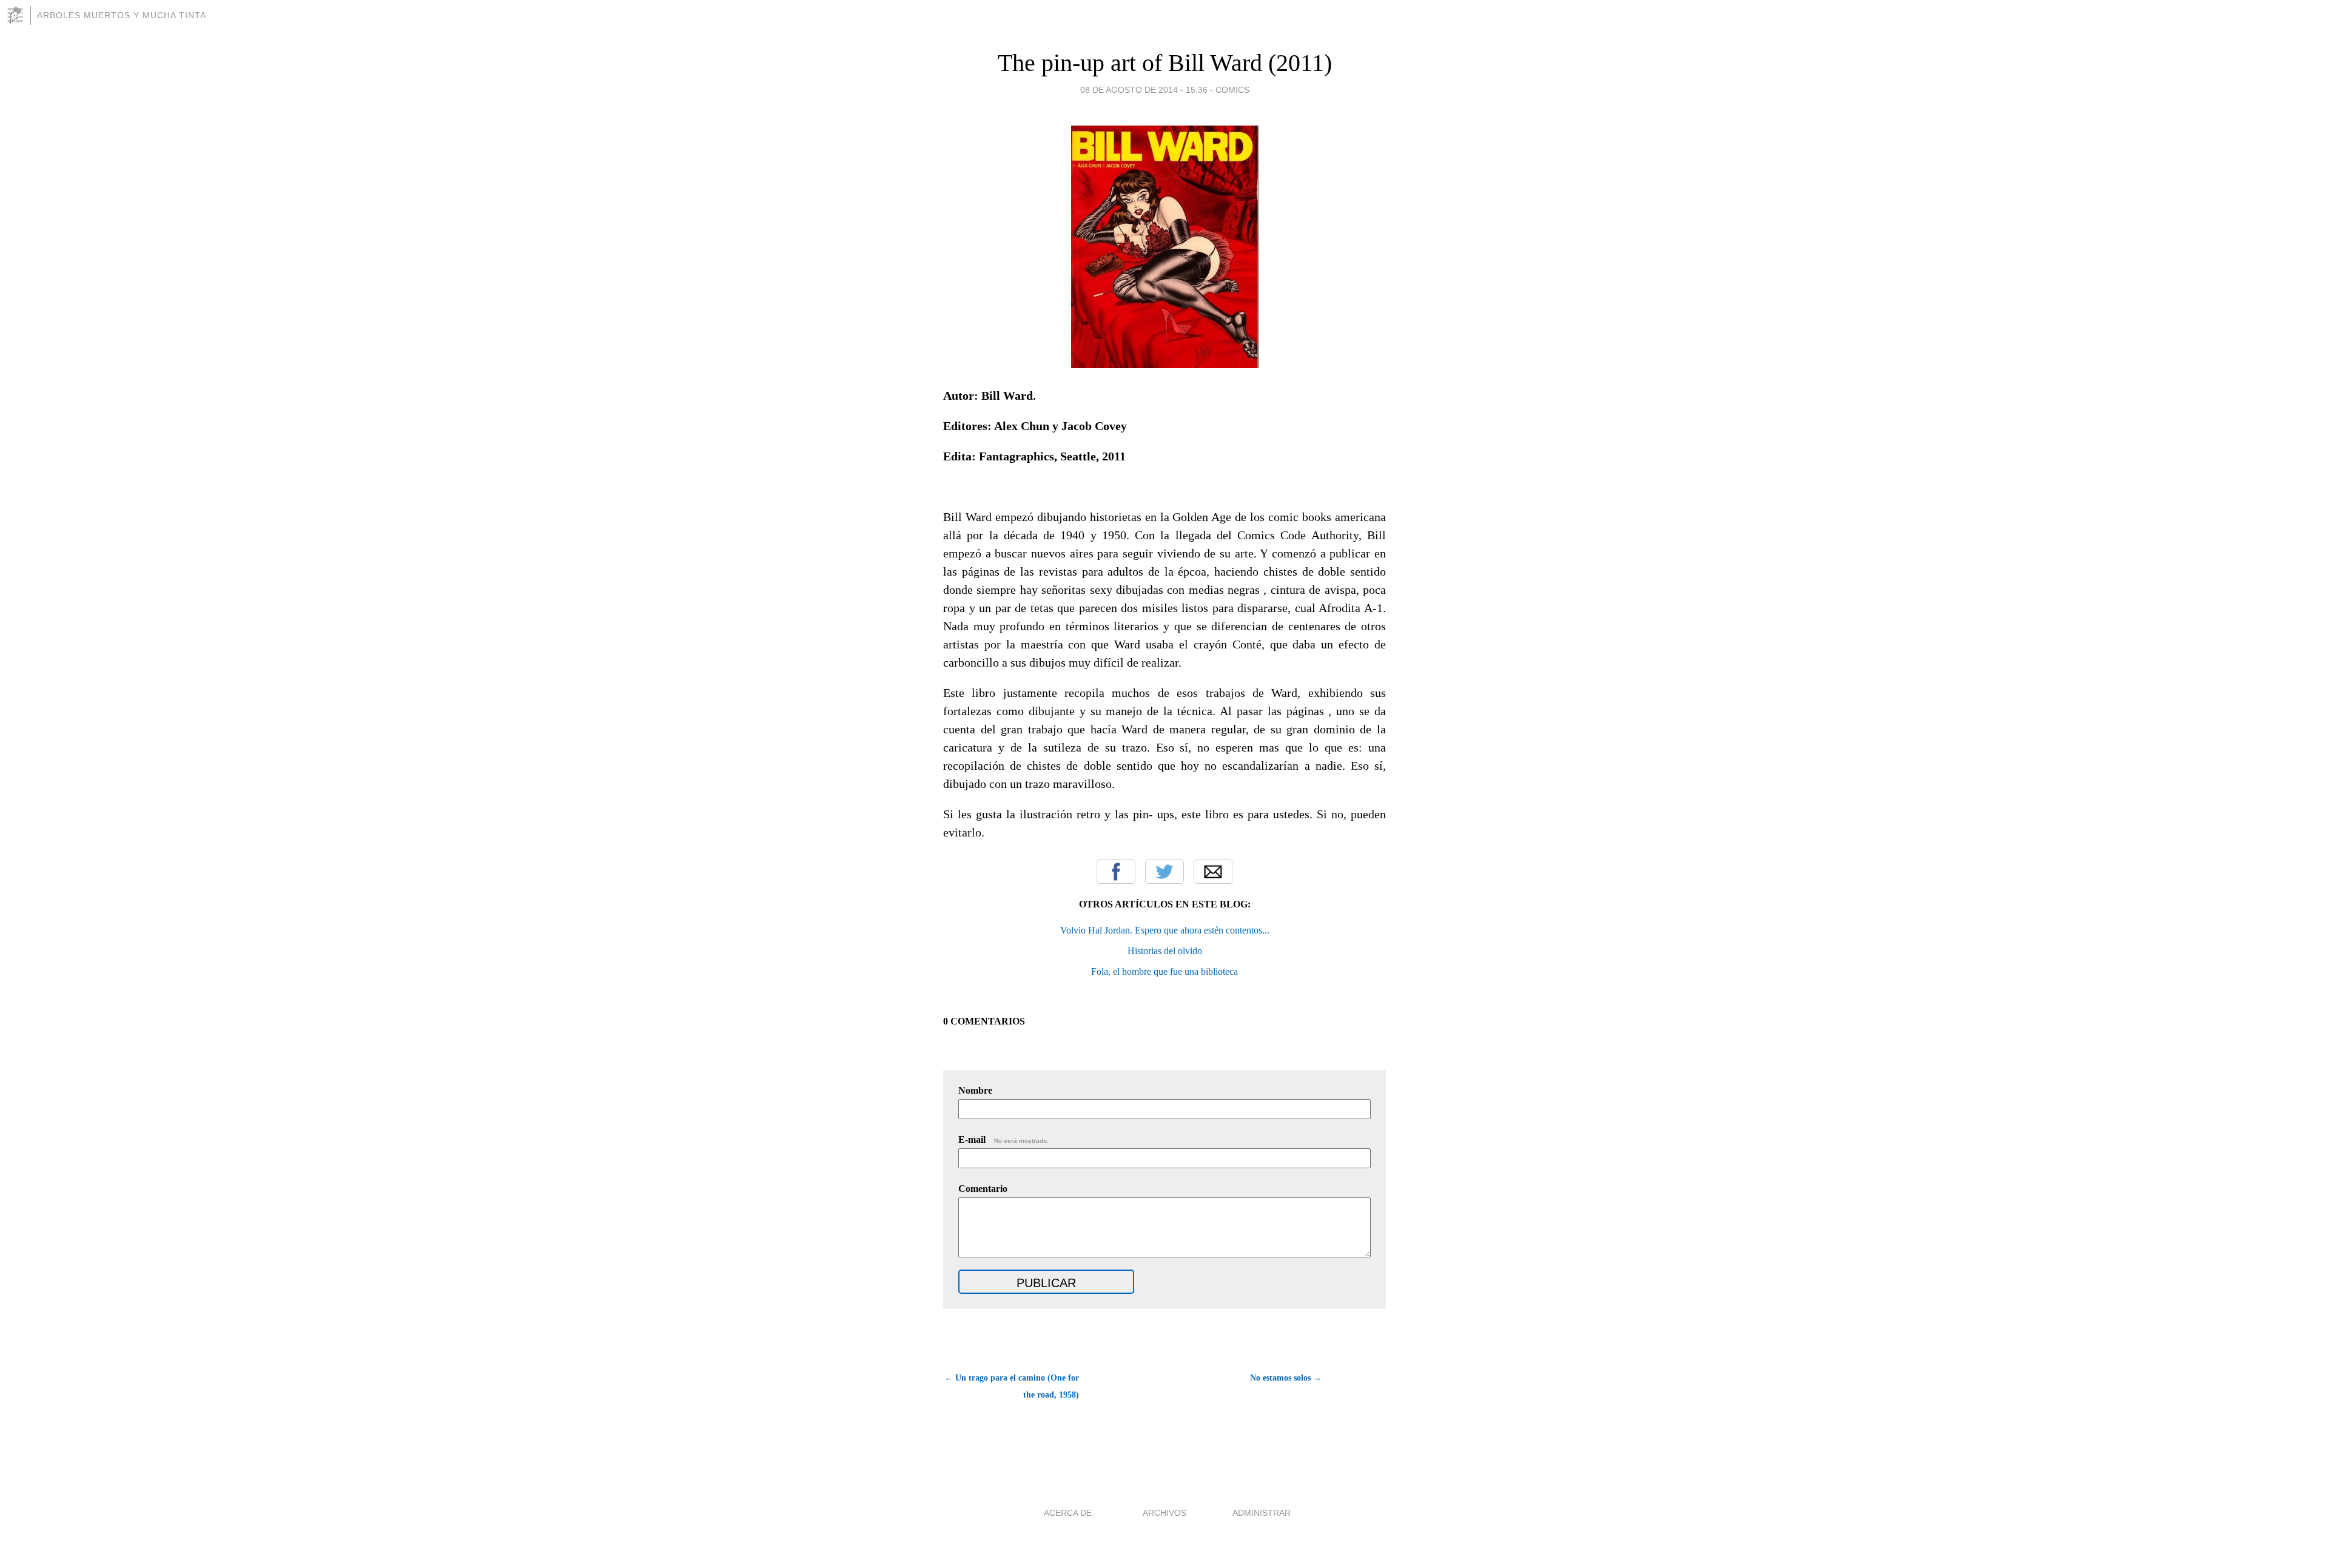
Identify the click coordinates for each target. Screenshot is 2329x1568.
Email (1213, 872)
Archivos (1164, 1513)
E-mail (1003, 1139)
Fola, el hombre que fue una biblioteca (1164, 971)
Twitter (1164, 872)
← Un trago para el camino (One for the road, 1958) (1012, 1386)
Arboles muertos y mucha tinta (122, 15)
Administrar (1262, 1513)
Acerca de (1068, 1513)
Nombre (975, 1090)
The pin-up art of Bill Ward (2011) (1165, 63)
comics (1232, 90)
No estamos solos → (1286, 1378)
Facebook (1116, 872)
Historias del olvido (1165, 951)
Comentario (983, 1189)
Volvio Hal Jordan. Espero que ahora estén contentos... (1165, 930)
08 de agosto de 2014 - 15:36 (1144, 90)
